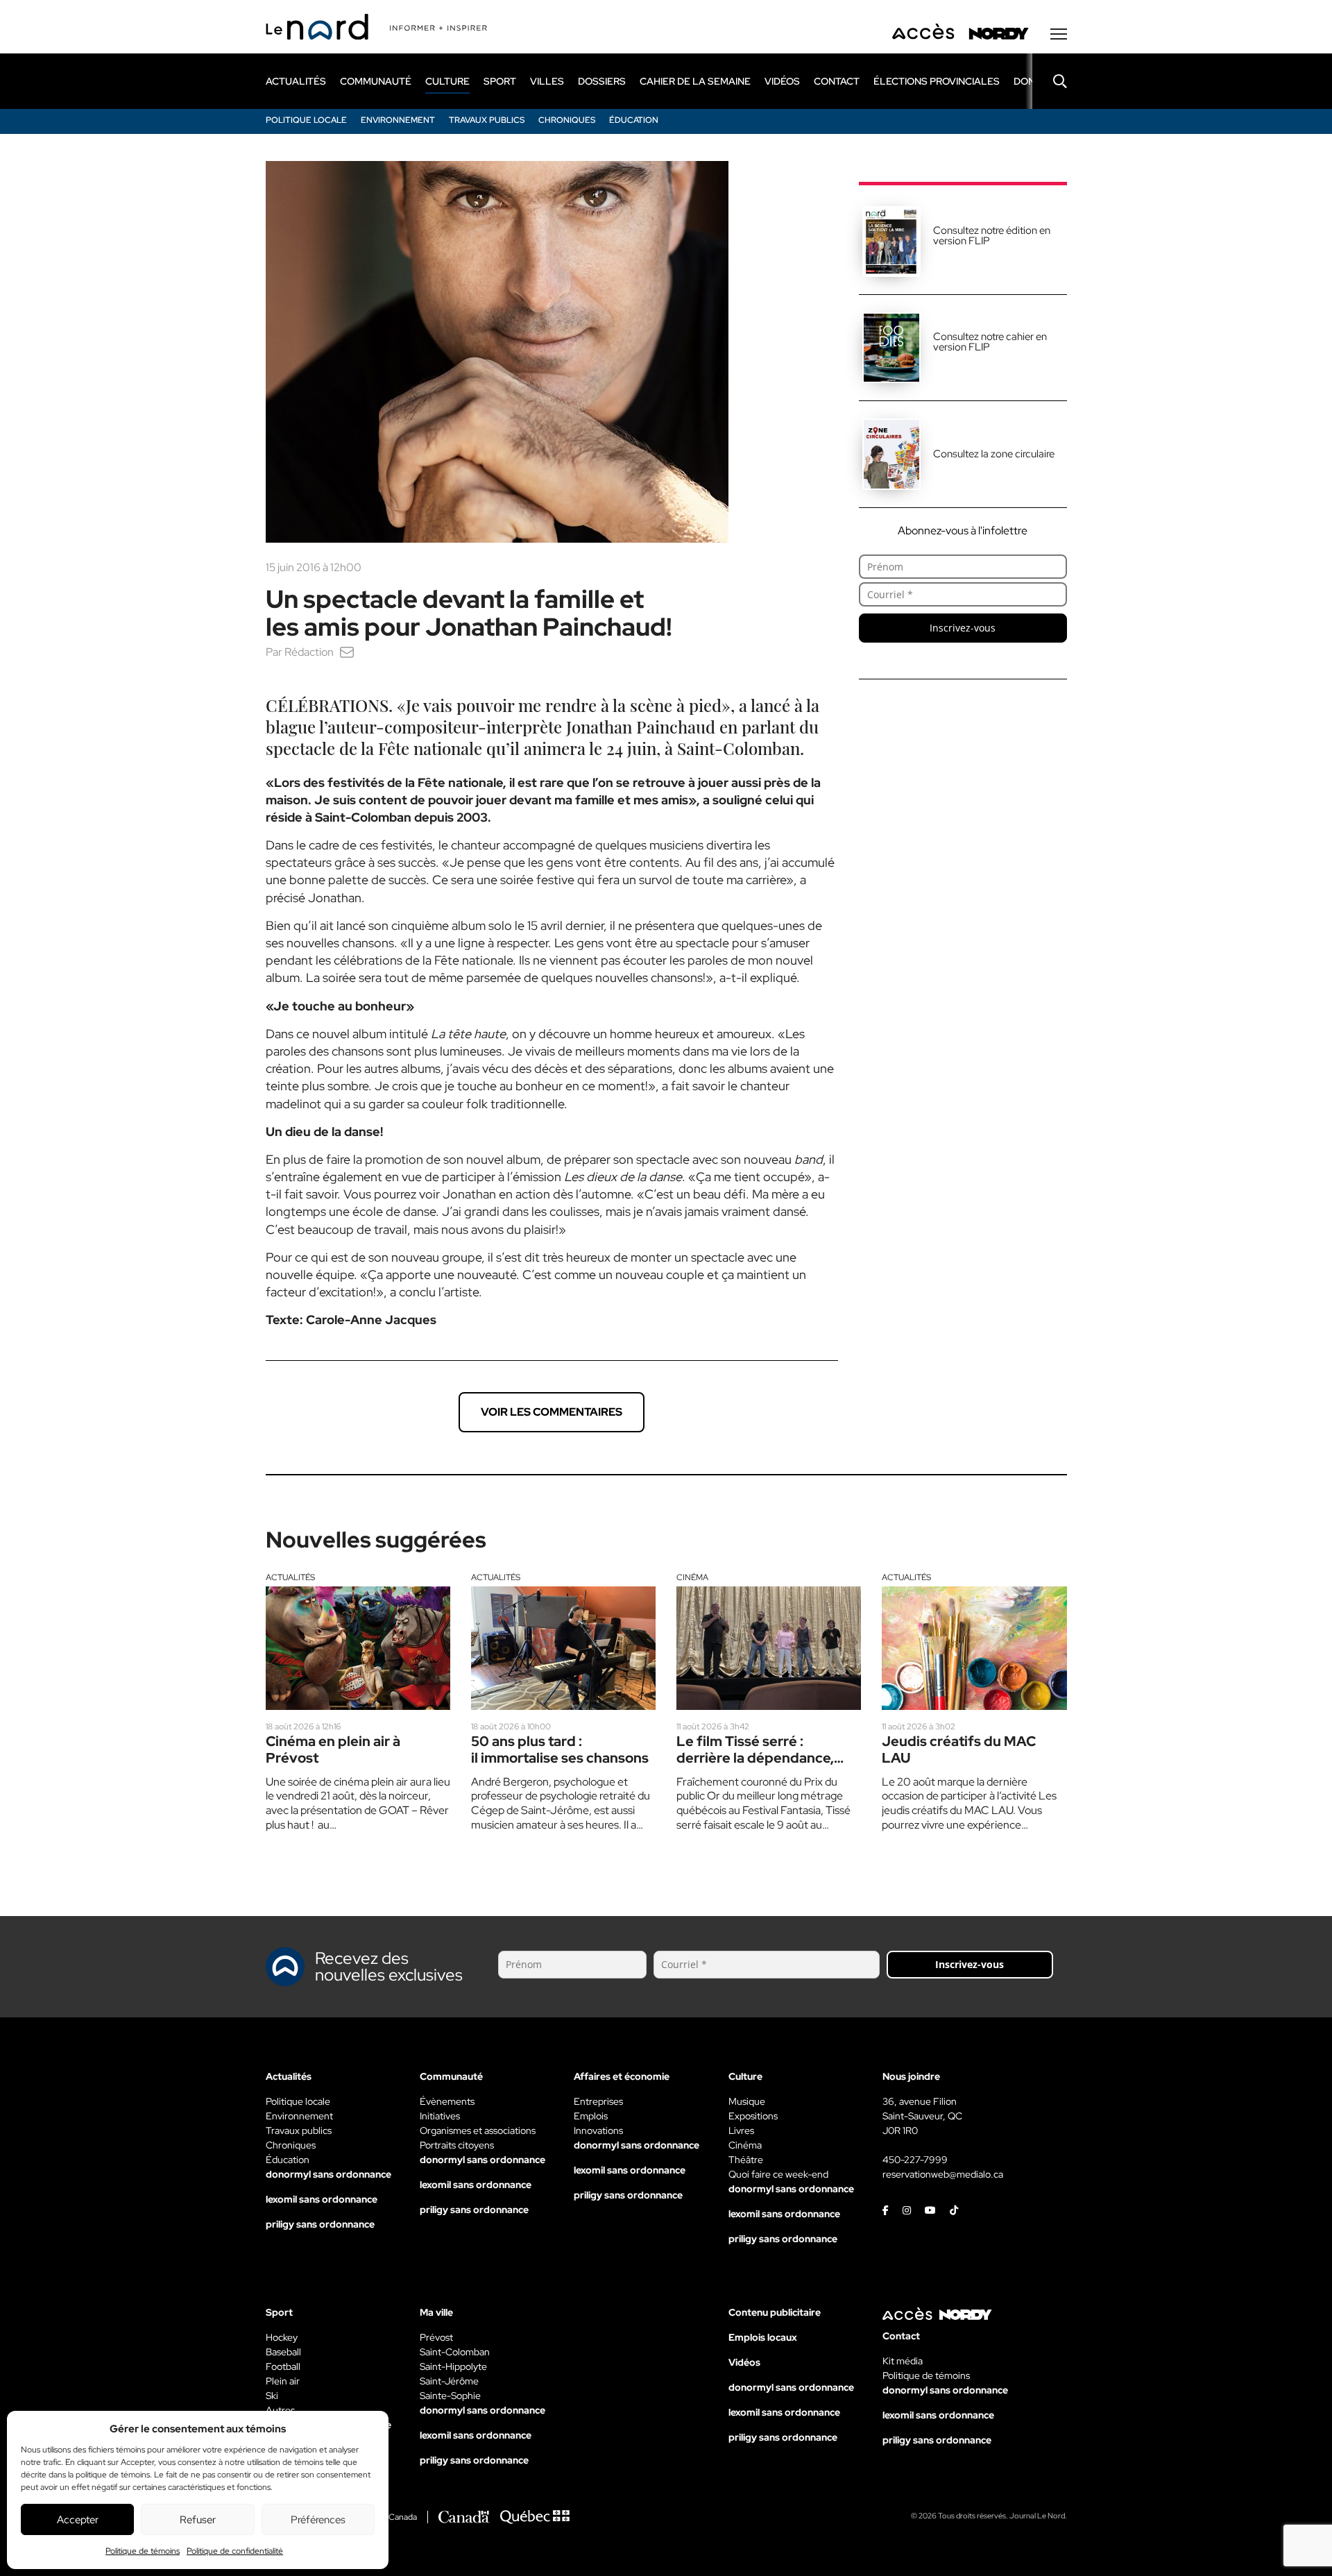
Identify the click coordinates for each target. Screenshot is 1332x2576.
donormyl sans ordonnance (328, 2174)
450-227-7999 (915, 2160)
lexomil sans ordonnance (322, 2199)
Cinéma (692, 1577)
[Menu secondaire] (1059, 34)
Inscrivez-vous (963, 628)
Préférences (318, 2520)
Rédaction (309, 652)
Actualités (290, 1577)
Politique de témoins (143, 2551)
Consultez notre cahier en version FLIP (990, 342)
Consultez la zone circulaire (994, 454)
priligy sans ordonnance (320, 2224)
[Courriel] (347, 652)
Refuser (198, 2520)
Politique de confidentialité (235, 2551)
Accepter (78, 2520)
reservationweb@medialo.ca (943, 2174)
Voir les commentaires (552, 1412)
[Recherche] (1050, 81)
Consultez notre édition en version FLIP (992, 236)
